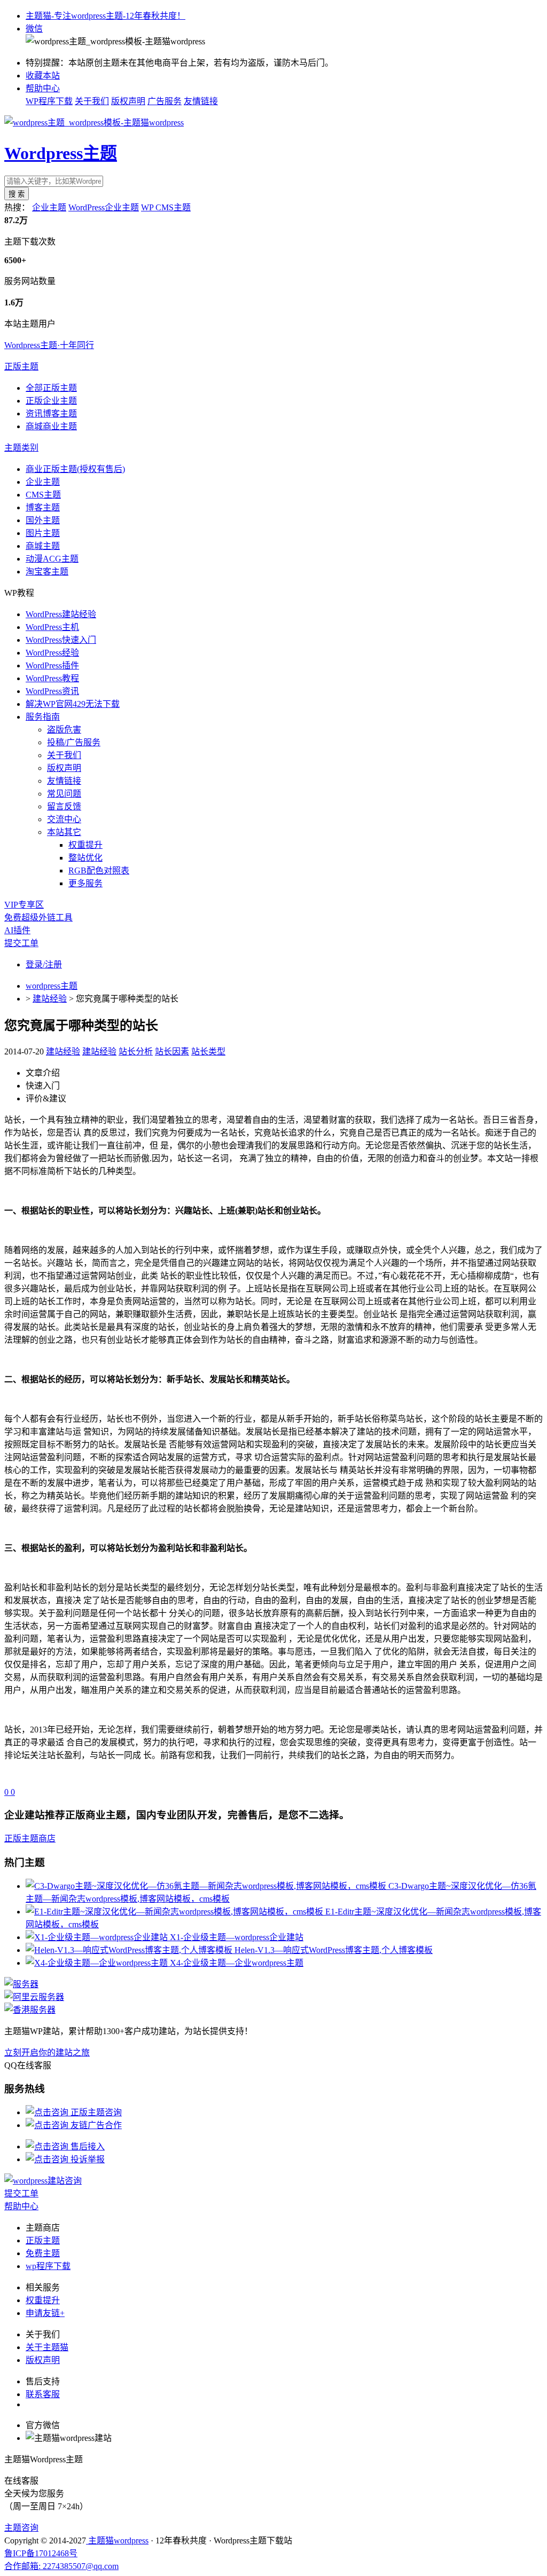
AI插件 (17, 930)
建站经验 (50, 999)
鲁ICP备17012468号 (41, 2553)
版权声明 (128, 101)
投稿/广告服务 (74, 742)
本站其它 (64, 832)
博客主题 (43, 507)
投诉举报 (87, 2159)
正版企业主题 (51, 401)
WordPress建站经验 (61, 614)
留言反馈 (64, 806)
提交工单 (21, 943)
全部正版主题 (51, 388)
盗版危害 (64, 730)
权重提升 (85, 845)
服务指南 (43, 717)
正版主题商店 (30, 1838)
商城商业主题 (51, 426)
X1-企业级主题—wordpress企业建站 (237, 1937)
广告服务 (165, 101)
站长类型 (208, 1051)
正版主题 (21, 367)
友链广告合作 (95, 2125)
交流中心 (64, 819)
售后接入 (87, 2146)
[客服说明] (43, 2181)
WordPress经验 (52, 653)
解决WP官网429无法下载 (73, 704)
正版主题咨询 (95, 2112)
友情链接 (201, 101)
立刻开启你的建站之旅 (47, 2053)
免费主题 (43, 2253)
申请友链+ (45, 2313)
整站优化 (85, 858)
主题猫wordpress (117, 2540)
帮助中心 (43, 88)
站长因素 (172, 1051)
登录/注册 (44, 964)
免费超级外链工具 (38, 917)
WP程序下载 (49, 101)
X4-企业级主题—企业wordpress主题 (237, 1963)
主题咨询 (21, 2528)
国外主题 (43, 520)
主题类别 (21, 448)
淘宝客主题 (47, 572)
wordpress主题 (52, 986)
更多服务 (85, 883)
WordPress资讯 (52, 691)
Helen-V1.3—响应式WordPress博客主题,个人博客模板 (334, 1950)
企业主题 (49, 207)
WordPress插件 (52, 665)
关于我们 (92, 101)
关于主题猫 (47, 2347)
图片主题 (43, 533)
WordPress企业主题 (104, 207)
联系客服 (43, 2394)
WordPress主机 (52, 627)
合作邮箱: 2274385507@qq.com (61, 2566)
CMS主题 (43, 495)
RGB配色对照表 (99, 871)
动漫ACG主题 (52, 559)
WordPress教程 (52, 678)
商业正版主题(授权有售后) (75, 469)
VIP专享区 (24, 905)
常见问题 (64, 794)
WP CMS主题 (166, 207)
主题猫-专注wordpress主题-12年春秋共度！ (106, 16)
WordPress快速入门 (61, 640)
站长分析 (136, 1051)
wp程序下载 (48, 2266)
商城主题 (43, 546)
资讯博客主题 (51, 413)
